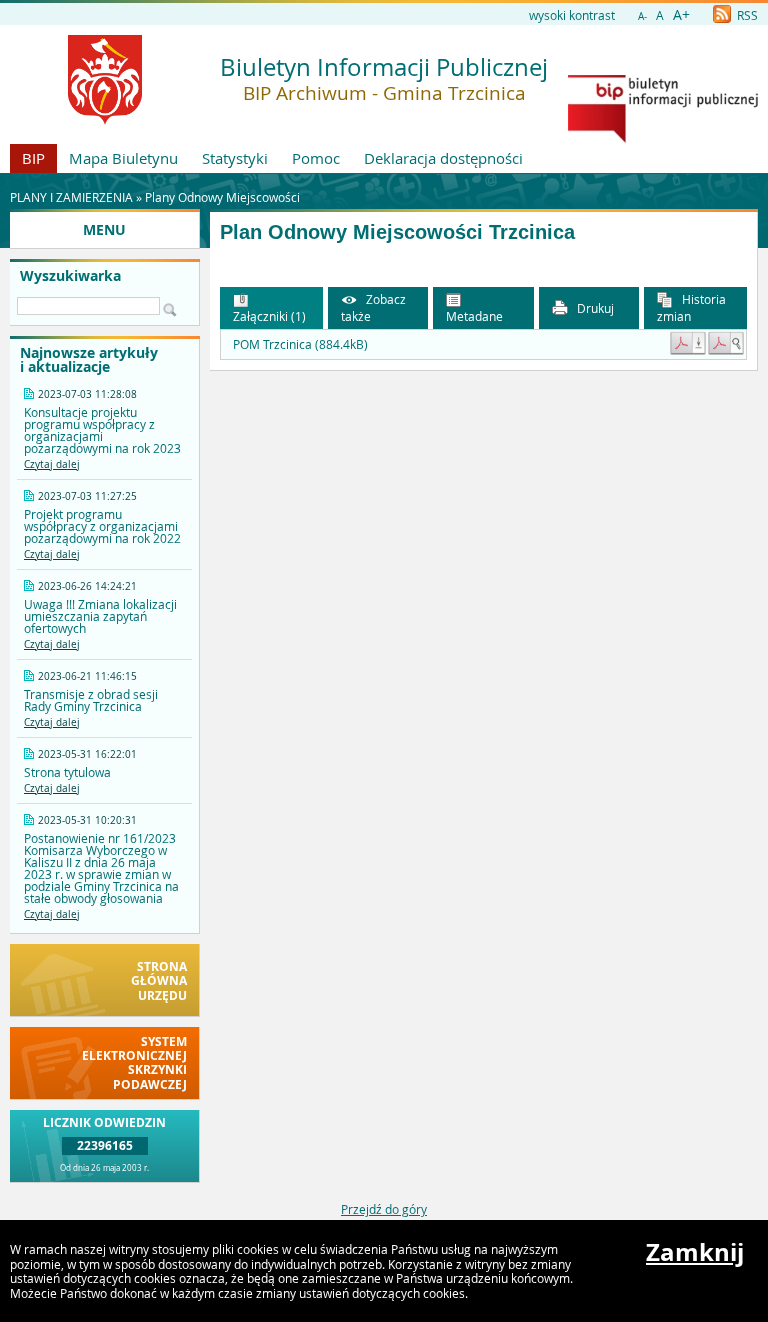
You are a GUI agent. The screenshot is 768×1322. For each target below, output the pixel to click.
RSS (746, 15)
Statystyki (235, 158)
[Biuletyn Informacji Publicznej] (663, 138)
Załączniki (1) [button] (269, 316)
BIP (33, 158)
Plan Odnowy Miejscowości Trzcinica (397, 232)
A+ (681, 14)
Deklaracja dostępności (443, 158)
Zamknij (695, 1252)
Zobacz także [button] (373, 307)
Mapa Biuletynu (123, 158)
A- (642, 16)
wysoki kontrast (572, 15)
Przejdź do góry (384, 1209)
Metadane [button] (474, 316)
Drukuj (594, 308)
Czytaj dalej (52, 464)
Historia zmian (691, 307)
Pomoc (316, 158)
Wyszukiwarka (70, 276)
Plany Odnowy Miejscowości (222, 197)
